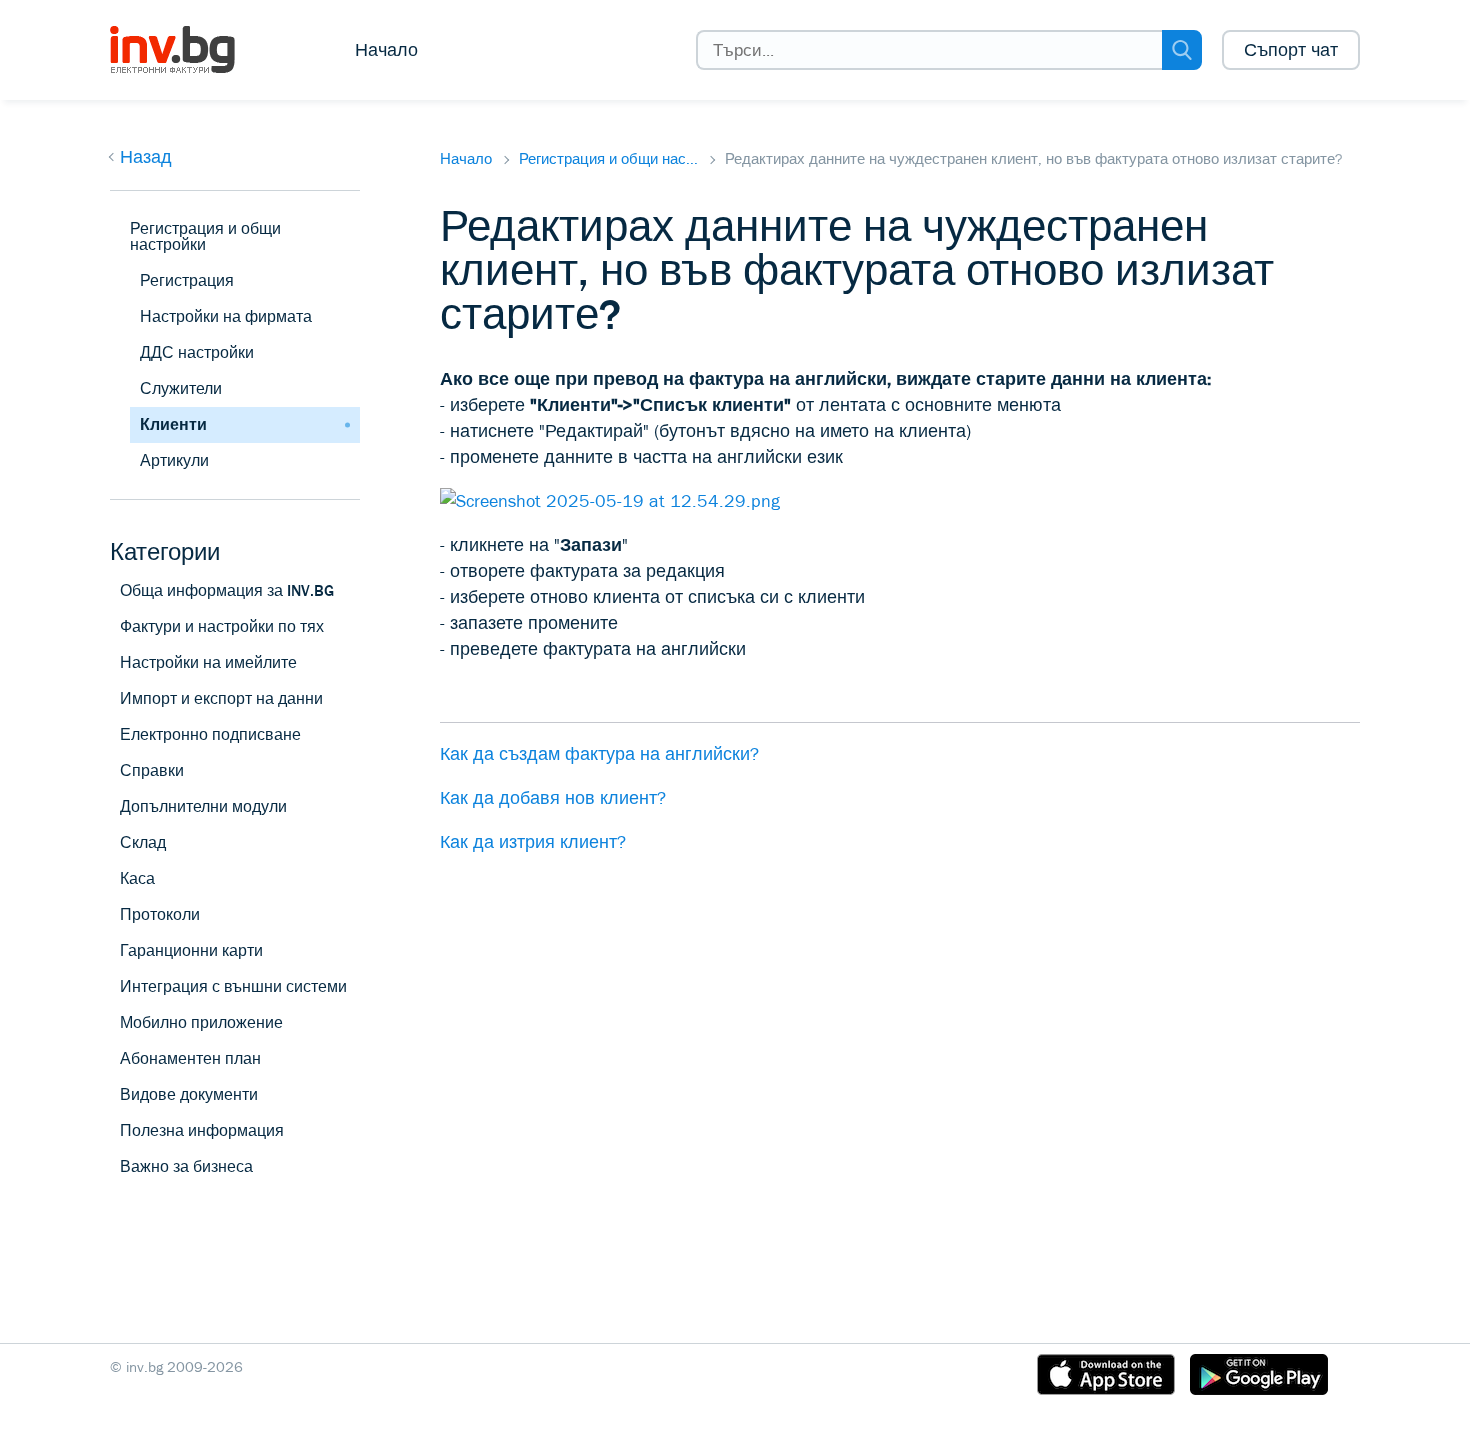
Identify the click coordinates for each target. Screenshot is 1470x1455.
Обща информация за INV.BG (227, 590)
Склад (143, 842)
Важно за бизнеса (186, 1166)
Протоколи (160, 914)
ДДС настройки (197, 352)
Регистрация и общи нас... (608, 159)
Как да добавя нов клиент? (553, 798)
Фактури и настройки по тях (222, 626)
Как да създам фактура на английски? (599, 754)
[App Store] (1106, 1378)
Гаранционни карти (191, 950)
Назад (146, 157)
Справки (152, 770)
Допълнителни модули (203, 806)
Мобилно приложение (201, 1022)
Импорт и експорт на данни (221, 698)
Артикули (174, 460)
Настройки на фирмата (226, 316)
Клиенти (173, 424)
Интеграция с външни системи (233, 986)
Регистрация (187, 280)
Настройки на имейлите (208, 662)
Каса (137, 878)
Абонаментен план (190, 1058)
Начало (386, 50)
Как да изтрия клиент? (533, 842)
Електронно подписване (210, 734)
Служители (181, 388)
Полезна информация (202, 1130)
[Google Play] (1259, 1378)
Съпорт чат (1291, 50)
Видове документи (189, 1094)
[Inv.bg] (187, 50)
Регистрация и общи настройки (205, 236)
